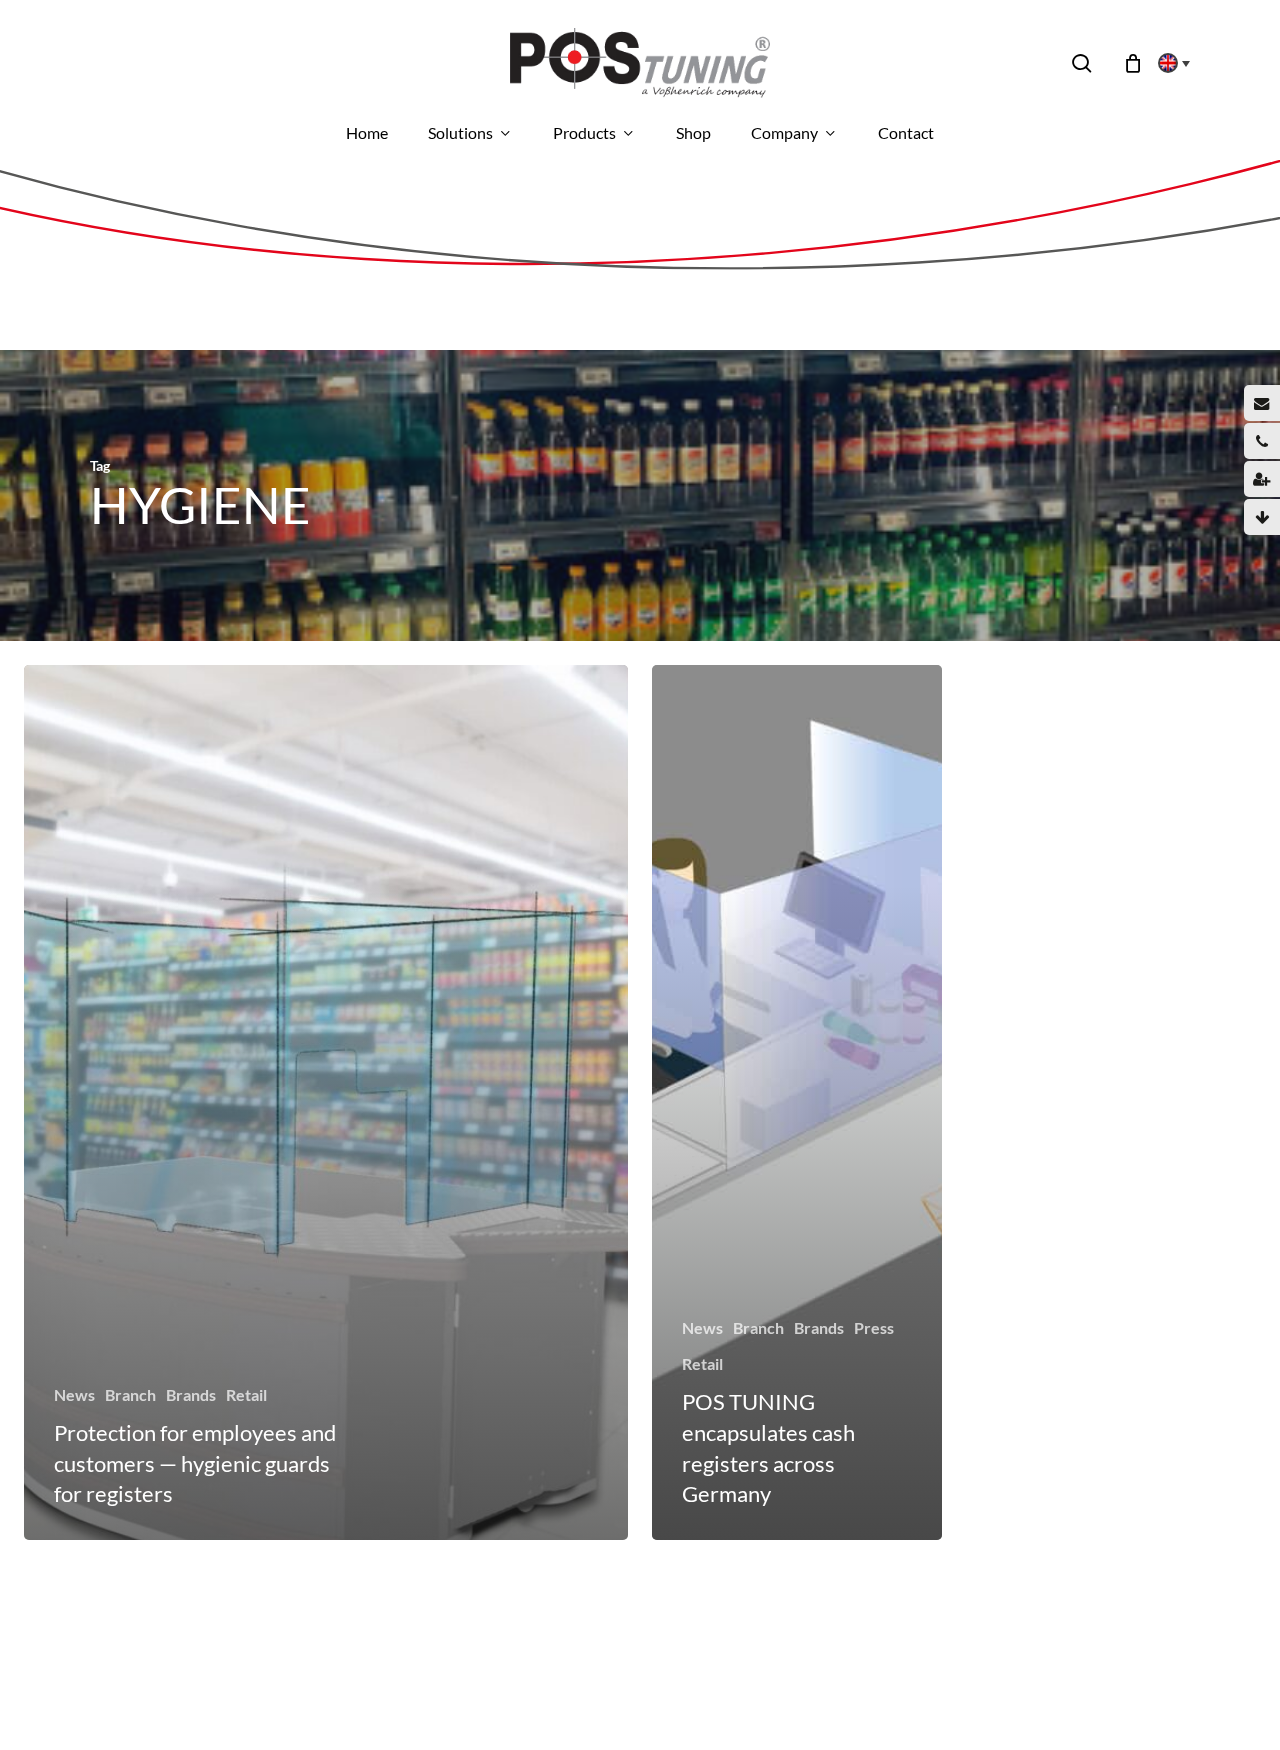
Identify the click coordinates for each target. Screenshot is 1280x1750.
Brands (191, 1394)
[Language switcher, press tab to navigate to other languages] (1168, 63)
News (74, 1394)
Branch (130, 1394)
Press (874, 1327)
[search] (1082, 63)
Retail (246, 1394)
